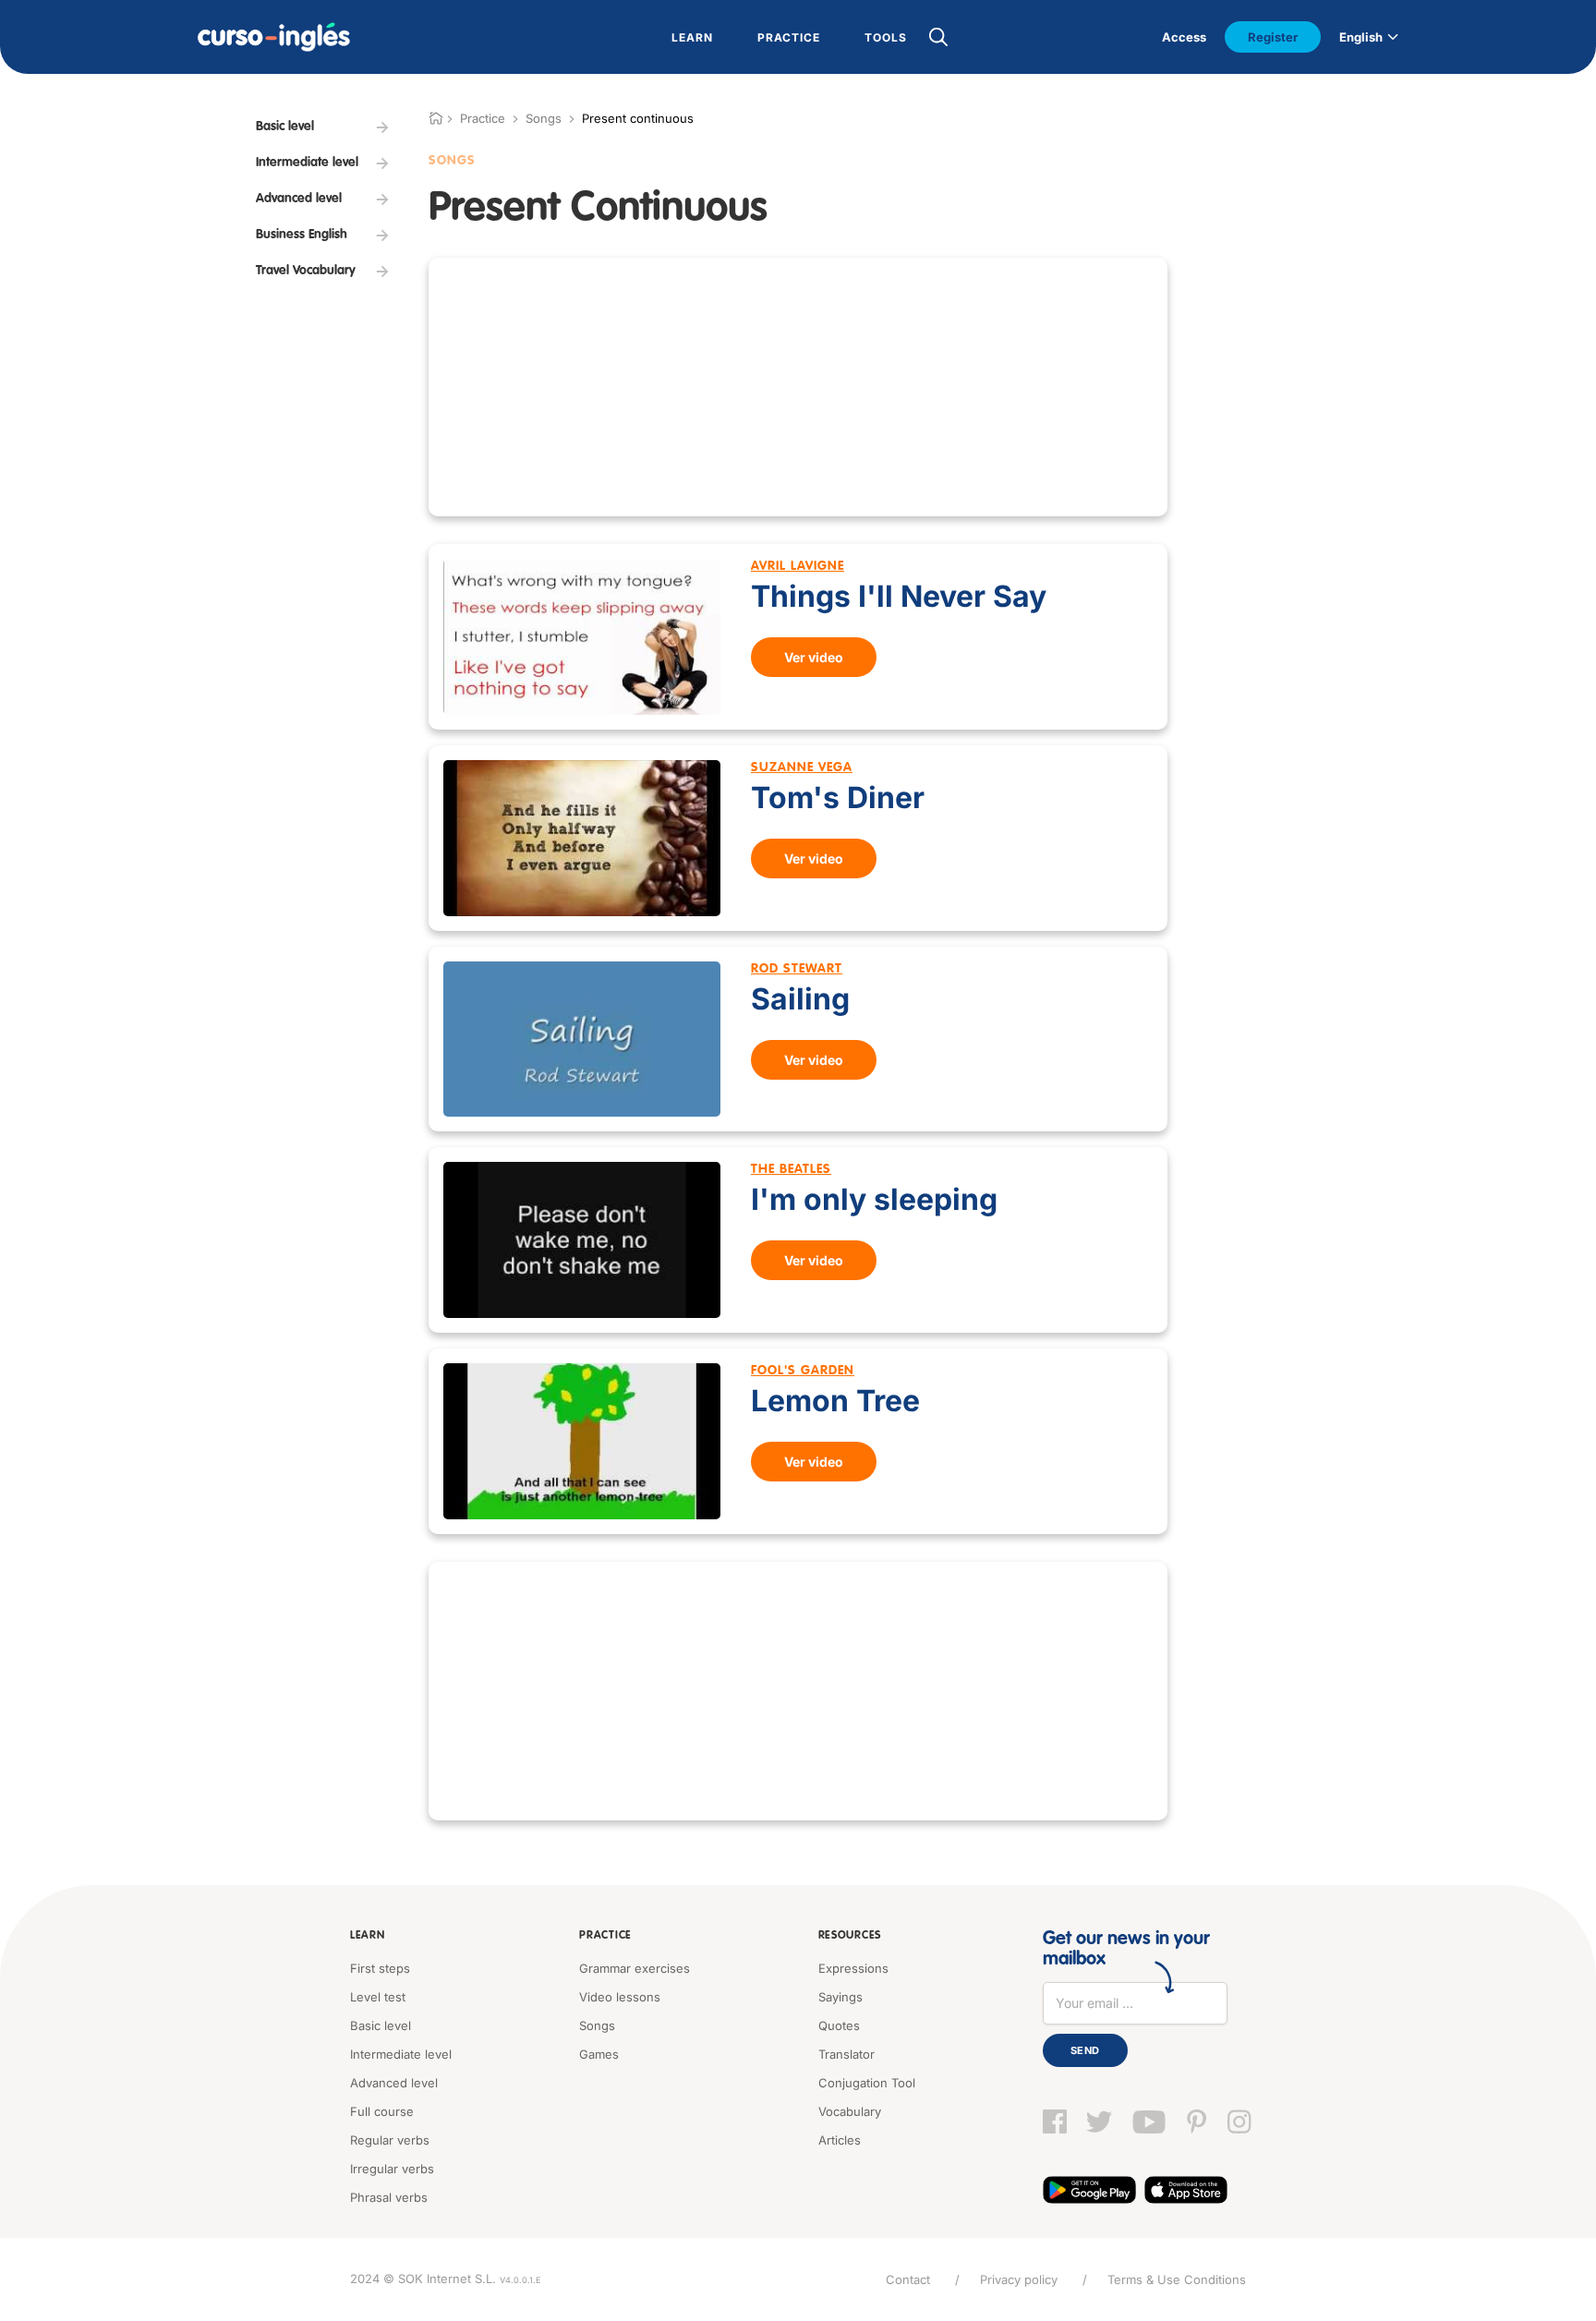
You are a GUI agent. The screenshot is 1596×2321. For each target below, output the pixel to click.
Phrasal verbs (389, 2197)
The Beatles (791, 1169)
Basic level (381, 2025)
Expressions (853, 1968)
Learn (368, 1936)
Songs (544, 118)
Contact (908, 2279)
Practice (605, 1936)
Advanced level (394, 2083)
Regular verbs (390, 2140)
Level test (378, 1997)
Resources (850, 1936)
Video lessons (620, 1997)
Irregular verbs (392, 2169)
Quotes (839, 2025)
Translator (846, 2054)
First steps (380, 1968)
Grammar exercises (635, 1968)
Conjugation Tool (867, 2083)
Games (599, 2054)
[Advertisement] (798, 387)
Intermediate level (401, 2054)
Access (1184, 37)
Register (1273, 37)
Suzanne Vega (802, 768)
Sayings (840, 1997)
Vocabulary (850, 2111)
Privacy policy (1019, 2279)
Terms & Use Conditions (1177, 2279)
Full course (382, 2111)
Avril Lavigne (798, 566)
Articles (840, 2140)
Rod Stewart (797, 969)
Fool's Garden (803, 1371)
